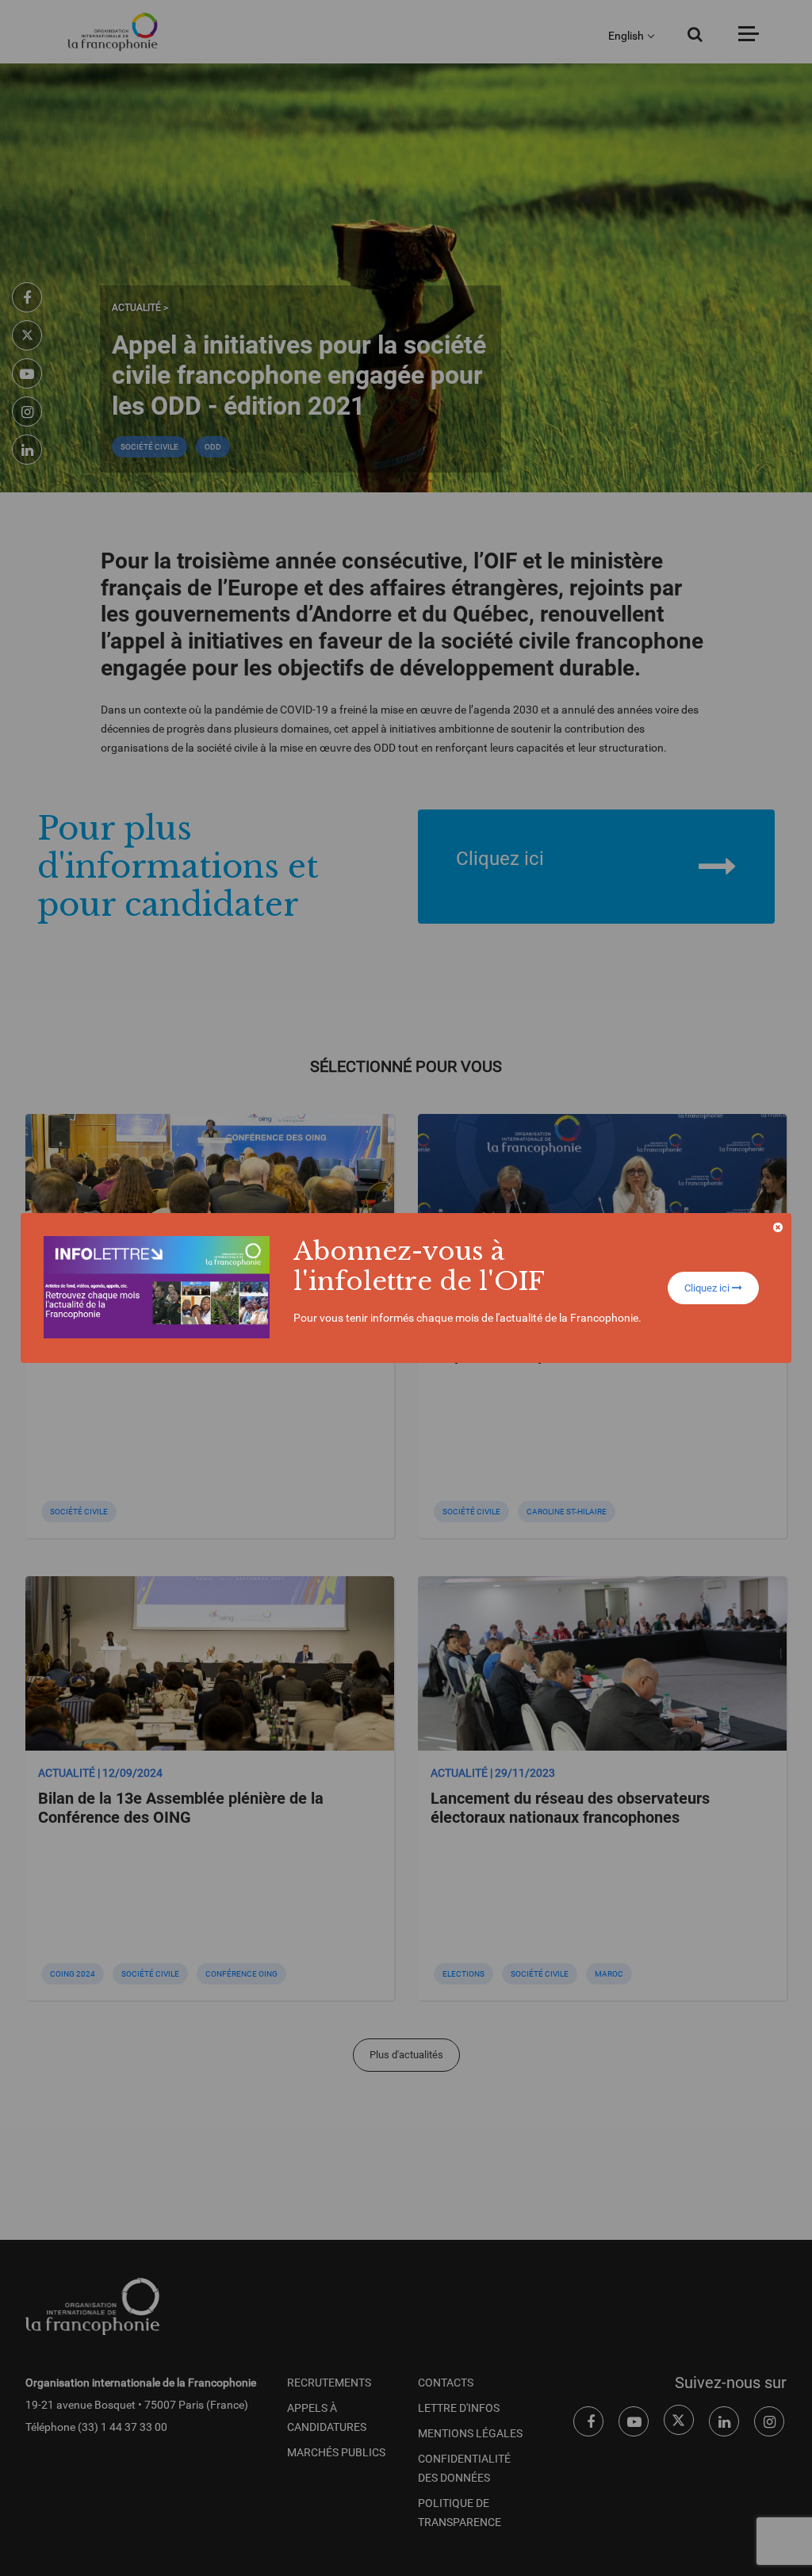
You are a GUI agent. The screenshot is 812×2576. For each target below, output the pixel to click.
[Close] (778, 1227)
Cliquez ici (708, 1288)
